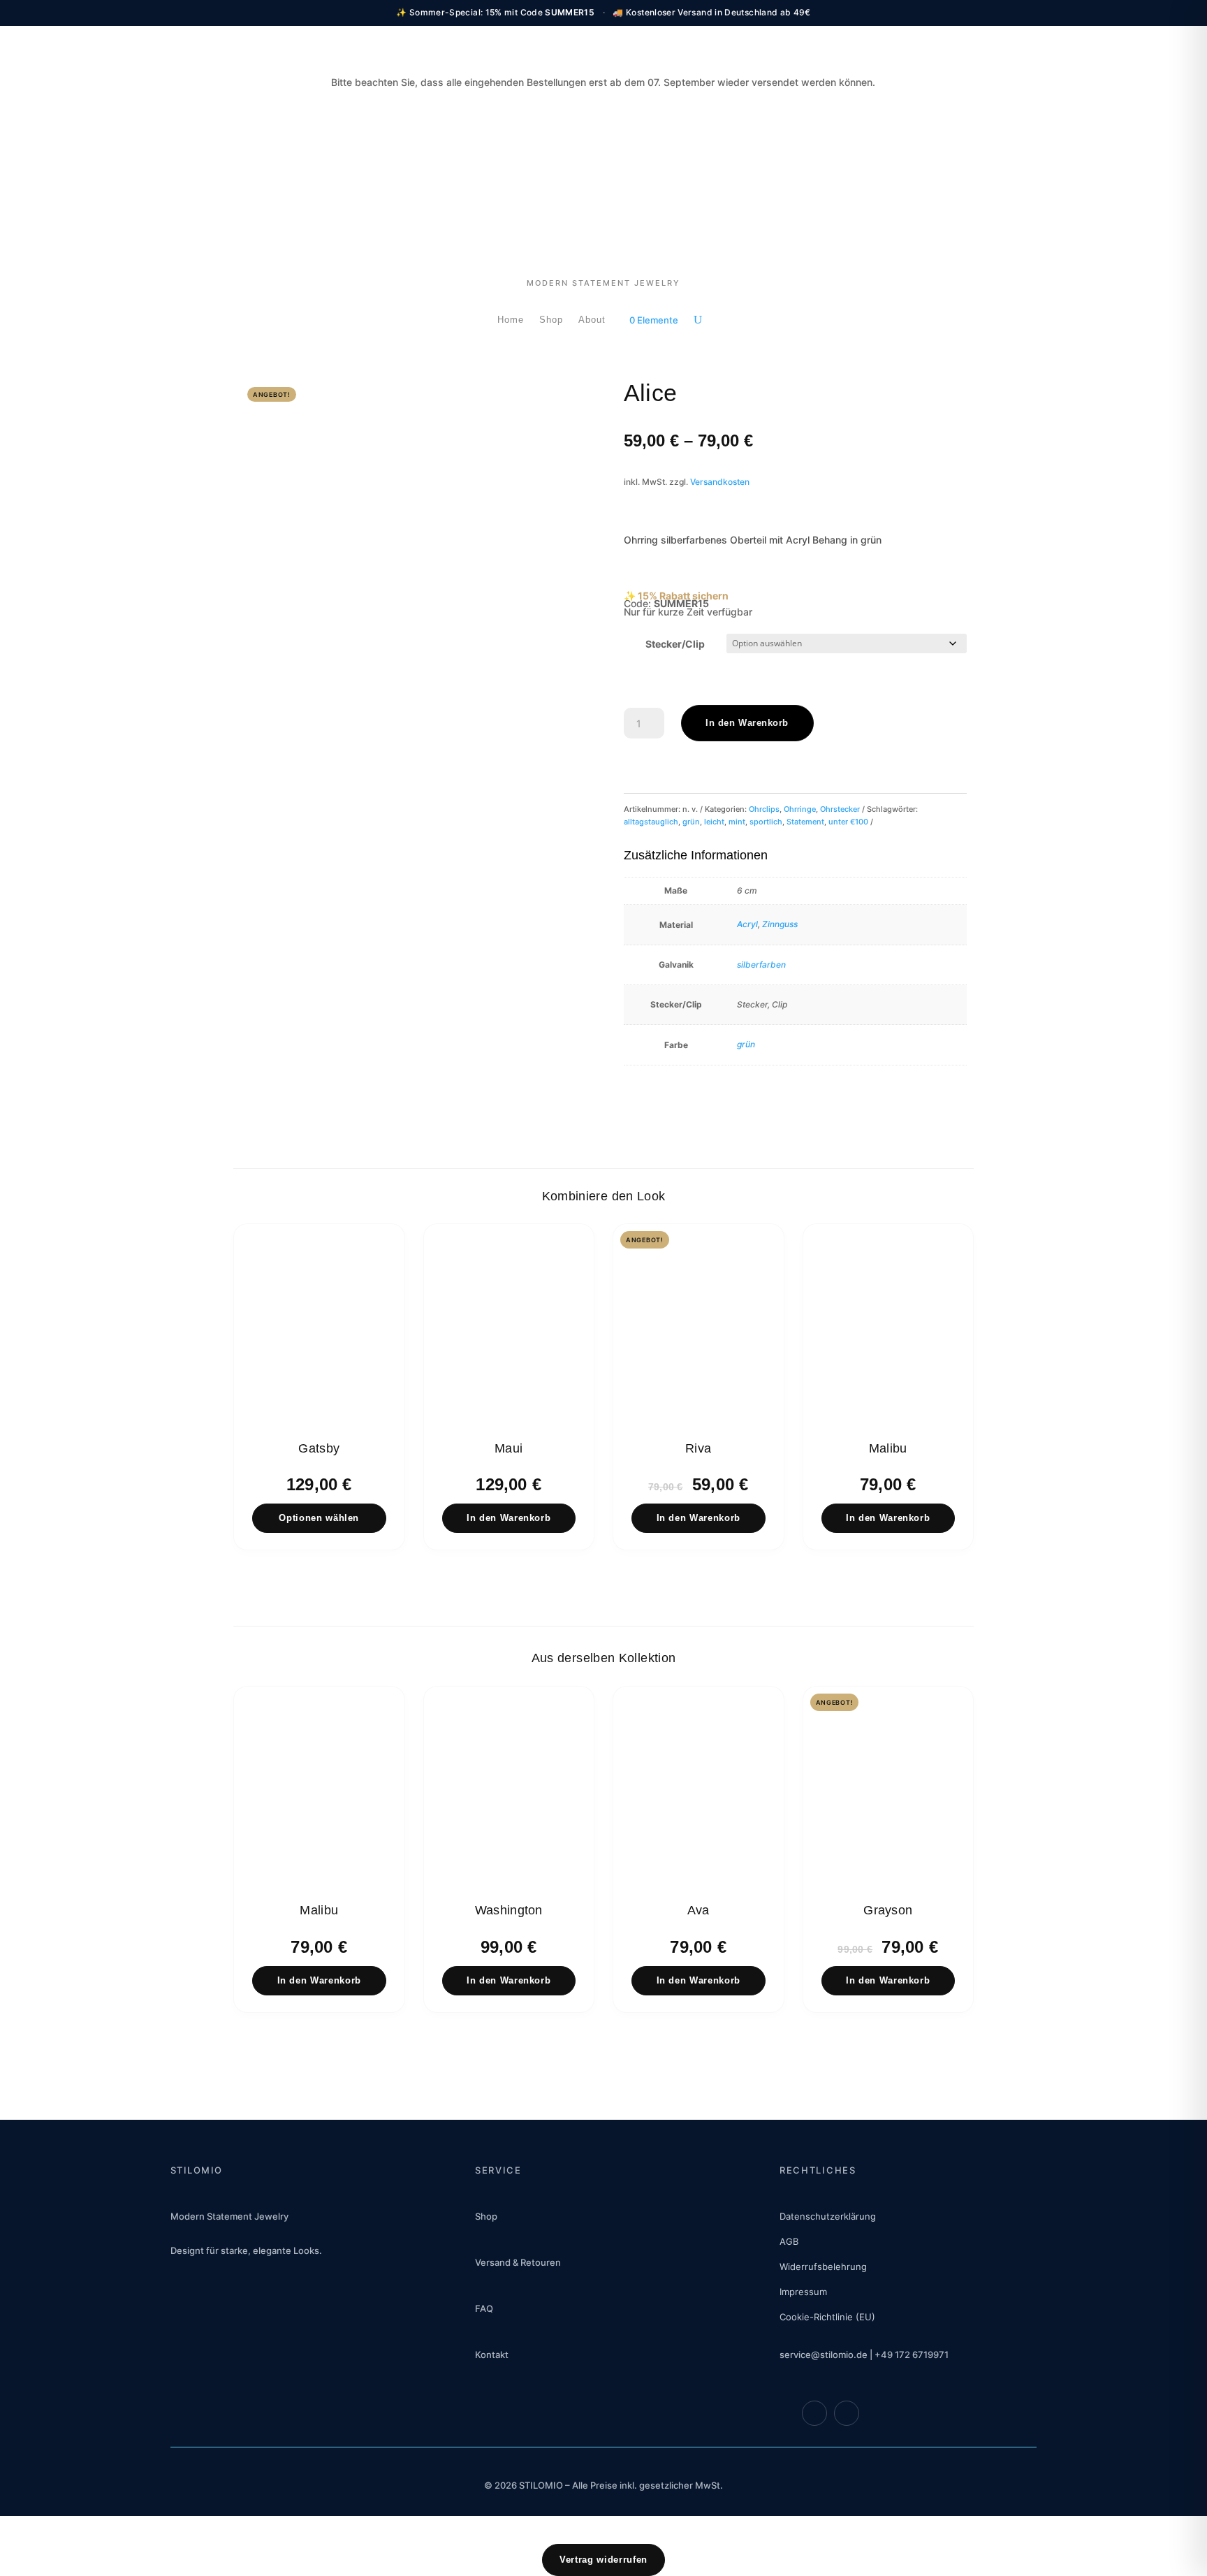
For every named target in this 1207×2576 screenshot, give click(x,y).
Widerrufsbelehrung (823, 2266)
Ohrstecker (840, 809)
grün (691, 822)
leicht (714, 822)
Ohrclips (764, 809)
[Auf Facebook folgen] (814, 2413)
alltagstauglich (651, 822)
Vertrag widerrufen (603, 2560)
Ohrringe (800, 809)
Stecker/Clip (675, 644)
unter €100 (848, 822)
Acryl (747, 924)
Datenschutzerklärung (828, 2216)
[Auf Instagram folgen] (847, 2413)
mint (737, 822)
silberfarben (761, 965)
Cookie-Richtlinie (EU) (827, 2317)
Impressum (803, 2292)
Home (511, 320)
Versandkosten (720, 482)
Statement (805, 822)
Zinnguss (780, 924)
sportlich (766, 822)
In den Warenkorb (747, 723)
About (592, 320)
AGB (789, 2241)
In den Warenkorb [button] (509, 1518)
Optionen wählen (319, 1518)
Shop (551, 320)
